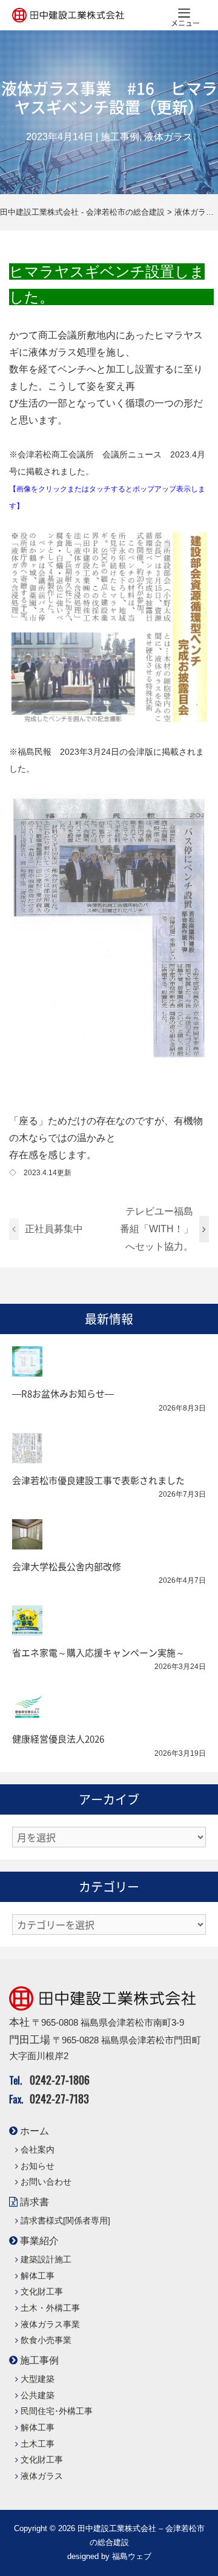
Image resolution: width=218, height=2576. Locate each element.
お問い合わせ (46, 2182)
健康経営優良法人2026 (58, 1739)
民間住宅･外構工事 (57, 2411)
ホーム (35, 2131)
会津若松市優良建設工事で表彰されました (98, 1480)
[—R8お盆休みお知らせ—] (27, 1368)
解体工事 (38, 2276)
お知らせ (38, 2166)
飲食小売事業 (46, 2340)
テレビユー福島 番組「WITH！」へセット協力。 (160, 1229)
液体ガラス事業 (50, 2325)
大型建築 (38, 2379)
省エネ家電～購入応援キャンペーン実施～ (98, 1653)
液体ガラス (168, 137)
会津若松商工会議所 (56, 454)
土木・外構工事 (50, 2308)
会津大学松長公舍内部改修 (67, 1566)
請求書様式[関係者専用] (65, 2221)
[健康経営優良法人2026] (27, 1714)
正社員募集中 (54, 1229)
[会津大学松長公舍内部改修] (27, 1541)
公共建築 (38, 2396)
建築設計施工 (46, 2260)
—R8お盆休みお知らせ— (63, 1394)
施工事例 (120, 137)
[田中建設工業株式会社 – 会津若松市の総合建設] (68, 15)
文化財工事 (42, 2292)
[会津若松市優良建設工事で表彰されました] (27, 1455)
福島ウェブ (132, 2556)
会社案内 (38, 2150)
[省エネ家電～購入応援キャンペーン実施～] (27, 1627)
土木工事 (38, 2444)
